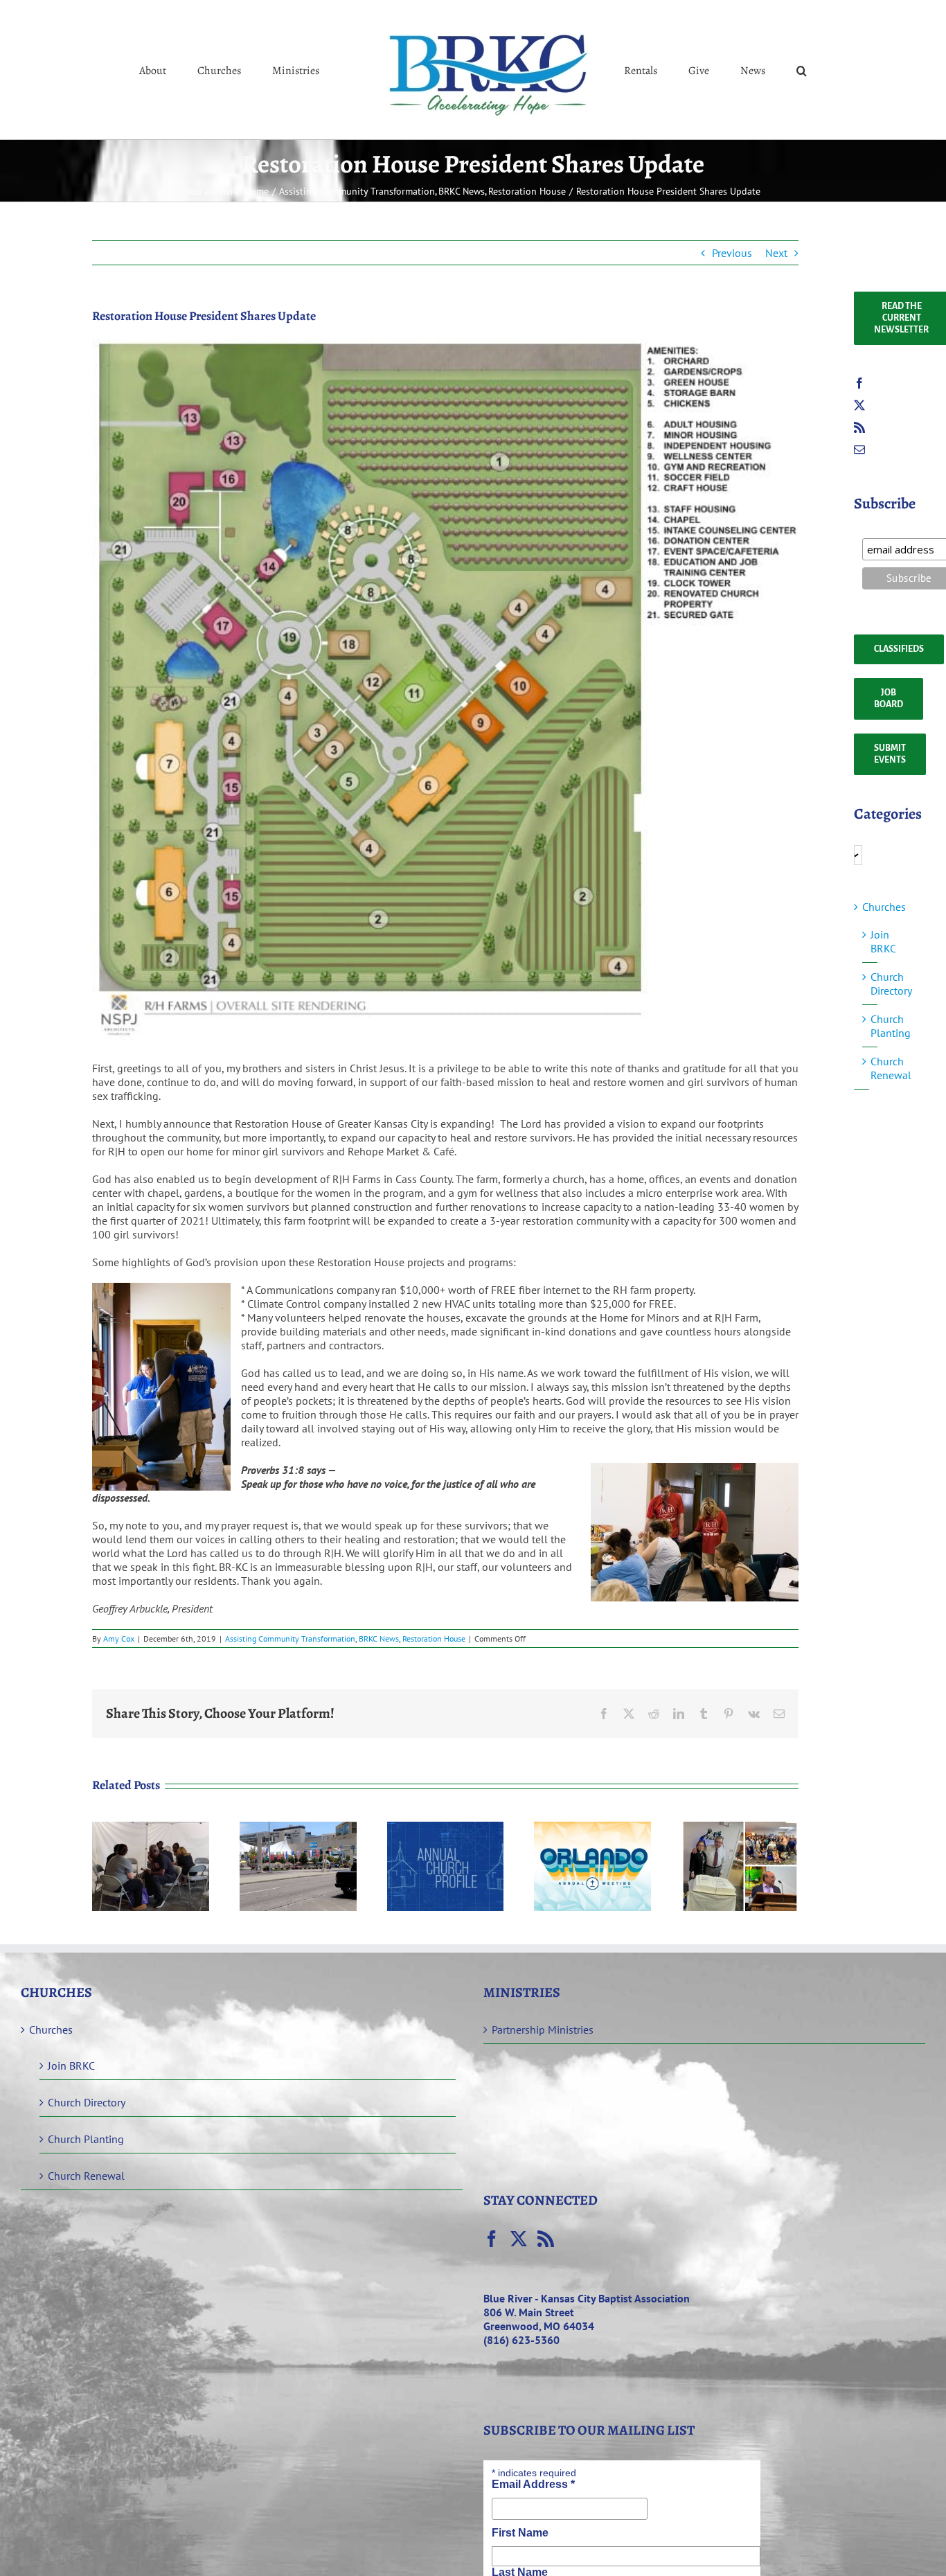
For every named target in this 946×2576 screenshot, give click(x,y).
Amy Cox (119, 1638)
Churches (884, 907)
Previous (732, 253)
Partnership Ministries (543, 2029)
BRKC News (379, 1638)
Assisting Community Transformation (290, 1638)
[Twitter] (859, 405)
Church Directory (891, 984)
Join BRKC (883, 941)
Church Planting (891, 1026)
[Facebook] (859, 383)
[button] (745, 70)
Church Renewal (891, 1068)
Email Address (533, 2484)
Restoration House (434, 1638)
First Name (520, 2533)
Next (776, 253)
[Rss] (859, 427)
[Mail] (859, 450)
